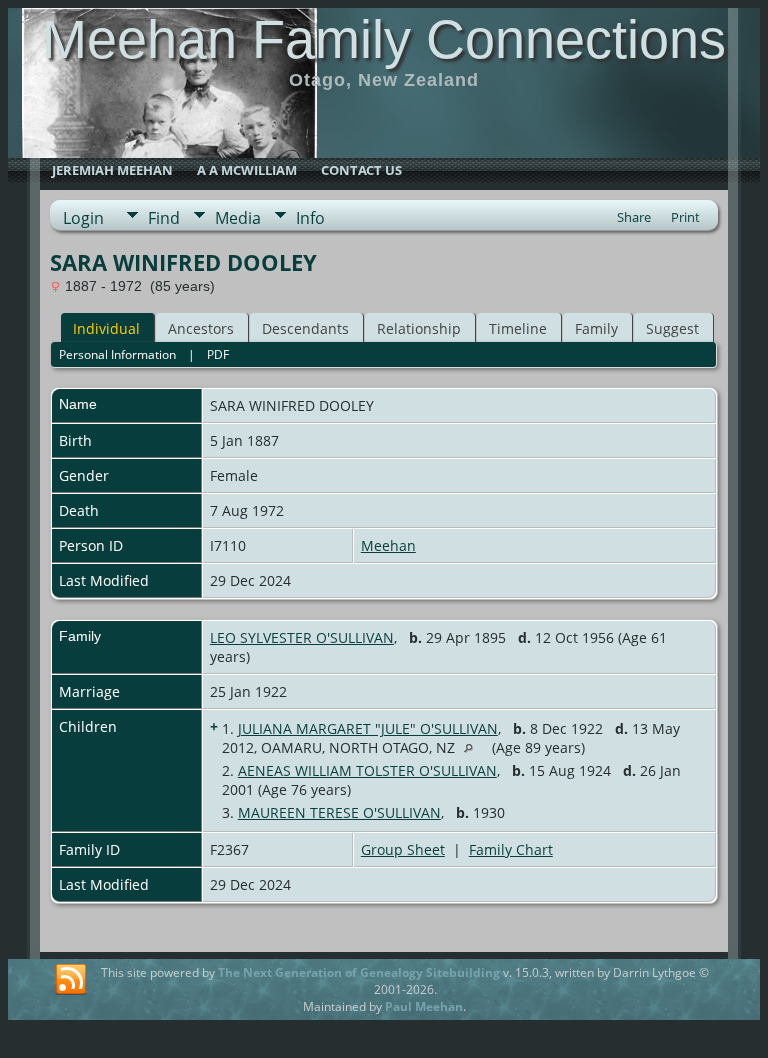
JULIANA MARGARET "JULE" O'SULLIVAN (368, 728)
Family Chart (511, 849)
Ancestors (201, 328)
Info (310, 218)
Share (634, 217)
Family (596, 328)
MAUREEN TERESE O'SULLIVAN (339, 812)
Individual (106, 328)
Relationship (419, 328)
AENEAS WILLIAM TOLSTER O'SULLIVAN (367, 770)
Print (685, 217)
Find (164, 218)
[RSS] (71, 980)
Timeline (518, 328)
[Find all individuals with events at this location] (473, 747)
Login (83, 218)
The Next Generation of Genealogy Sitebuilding (359, 972)
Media (238, 218)
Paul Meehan (424, 1006)
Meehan (388, 545)
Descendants (305, 328)
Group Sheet (403, 849)
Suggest (672, 328)
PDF (218, 354)
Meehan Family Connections (384, 39)
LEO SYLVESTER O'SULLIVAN (302, 637)
